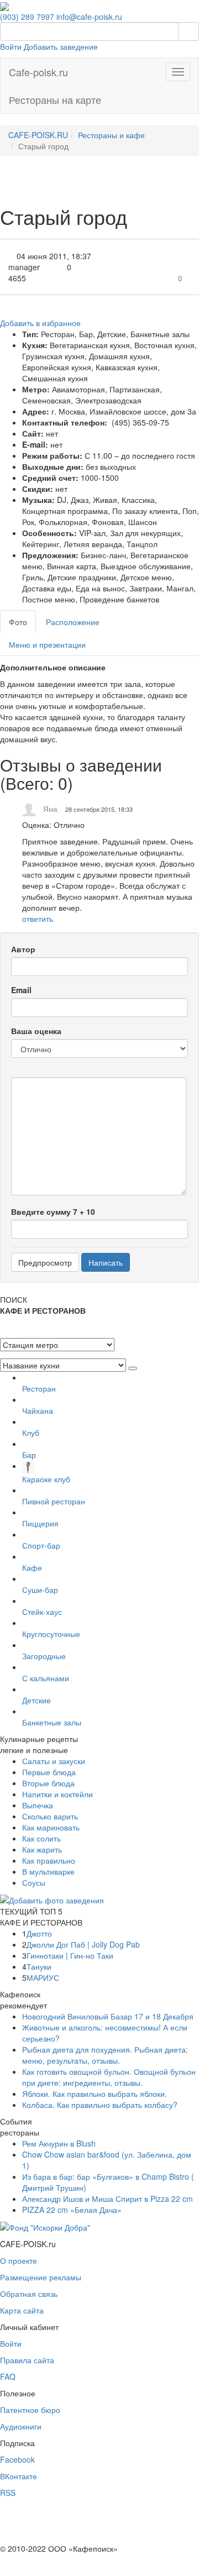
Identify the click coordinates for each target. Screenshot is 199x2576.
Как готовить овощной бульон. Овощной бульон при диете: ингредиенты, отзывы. (109, 2077)
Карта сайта (22, 2310)
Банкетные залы (52, 1722)
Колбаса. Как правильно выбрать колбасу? (100, 2105)
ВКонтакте (19, 2476)
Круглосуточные (51, 1634)
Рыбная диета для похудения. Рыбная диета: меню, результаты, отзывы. (105, 2055)
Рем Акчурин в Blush (59, 2143)
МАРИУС (43, 1977)
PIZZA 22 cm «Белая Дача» (72, 2210)
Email (21, 990)
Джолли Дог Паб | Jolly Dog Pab (83, 1944)
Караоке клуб (46, 1479)
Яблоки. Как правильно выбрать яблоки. (95, 2094)
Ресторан (39, 1388)
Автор (23, 949)
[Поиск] (189, 32)
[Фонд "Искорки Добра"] (45, 2226)
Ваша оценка (36, 1031)
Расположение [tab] (73, 622)
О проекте (19, 2260)
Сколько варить (50, 1816)
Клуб (31, 1433)
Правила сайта (27, 2360)
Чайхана (38, 1410)
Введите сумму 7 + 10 (53, 1211)
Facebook (17, 2459)
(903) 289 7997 (27, 17)
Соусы (34, 1882)
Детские (36, 1700)
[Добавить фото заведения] (52, 1899)
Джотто (39, 1933)
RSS (8, 2493)
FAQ (8, 2376)
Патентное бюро (30, 2410)
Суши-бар (40, 1589)
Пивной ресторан (54, 1501)
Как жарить (42, 1849)
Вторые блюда (48, 1783)
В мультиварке (48, 1871)
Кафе (32, 1567)
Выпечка (38, 1805)
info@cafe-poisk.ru (89, 17)
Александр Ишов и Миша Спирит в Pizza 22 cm (108, 2199)
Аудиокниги (21, 2426)
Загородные (44, 1656)
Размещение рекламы (41, 2277)
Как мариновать (51, 1827)
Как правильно (49, 1860)
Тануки (39, 1966)
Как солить (41, 1838)
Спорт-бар (41, 1545)
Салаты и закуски (54, 1761)
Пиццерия (40, 1523)
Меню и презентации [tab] (47, 644)
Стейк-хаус (42, 1612)
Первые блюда (49, 1772)
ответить (38, 919)
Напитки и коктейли (57, 1794)
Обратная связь (29, 2294)
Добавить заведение (61, 46)
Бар (29, 1455)
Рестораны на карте (55, 99)
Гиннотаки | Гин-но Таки (70, 1955)
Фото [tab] (18, 622)
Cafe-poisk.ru (38, 72)
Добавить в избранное (40, 323)
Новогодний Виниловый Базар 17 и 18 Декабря (108, 2016)
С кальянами (46, 1678)
